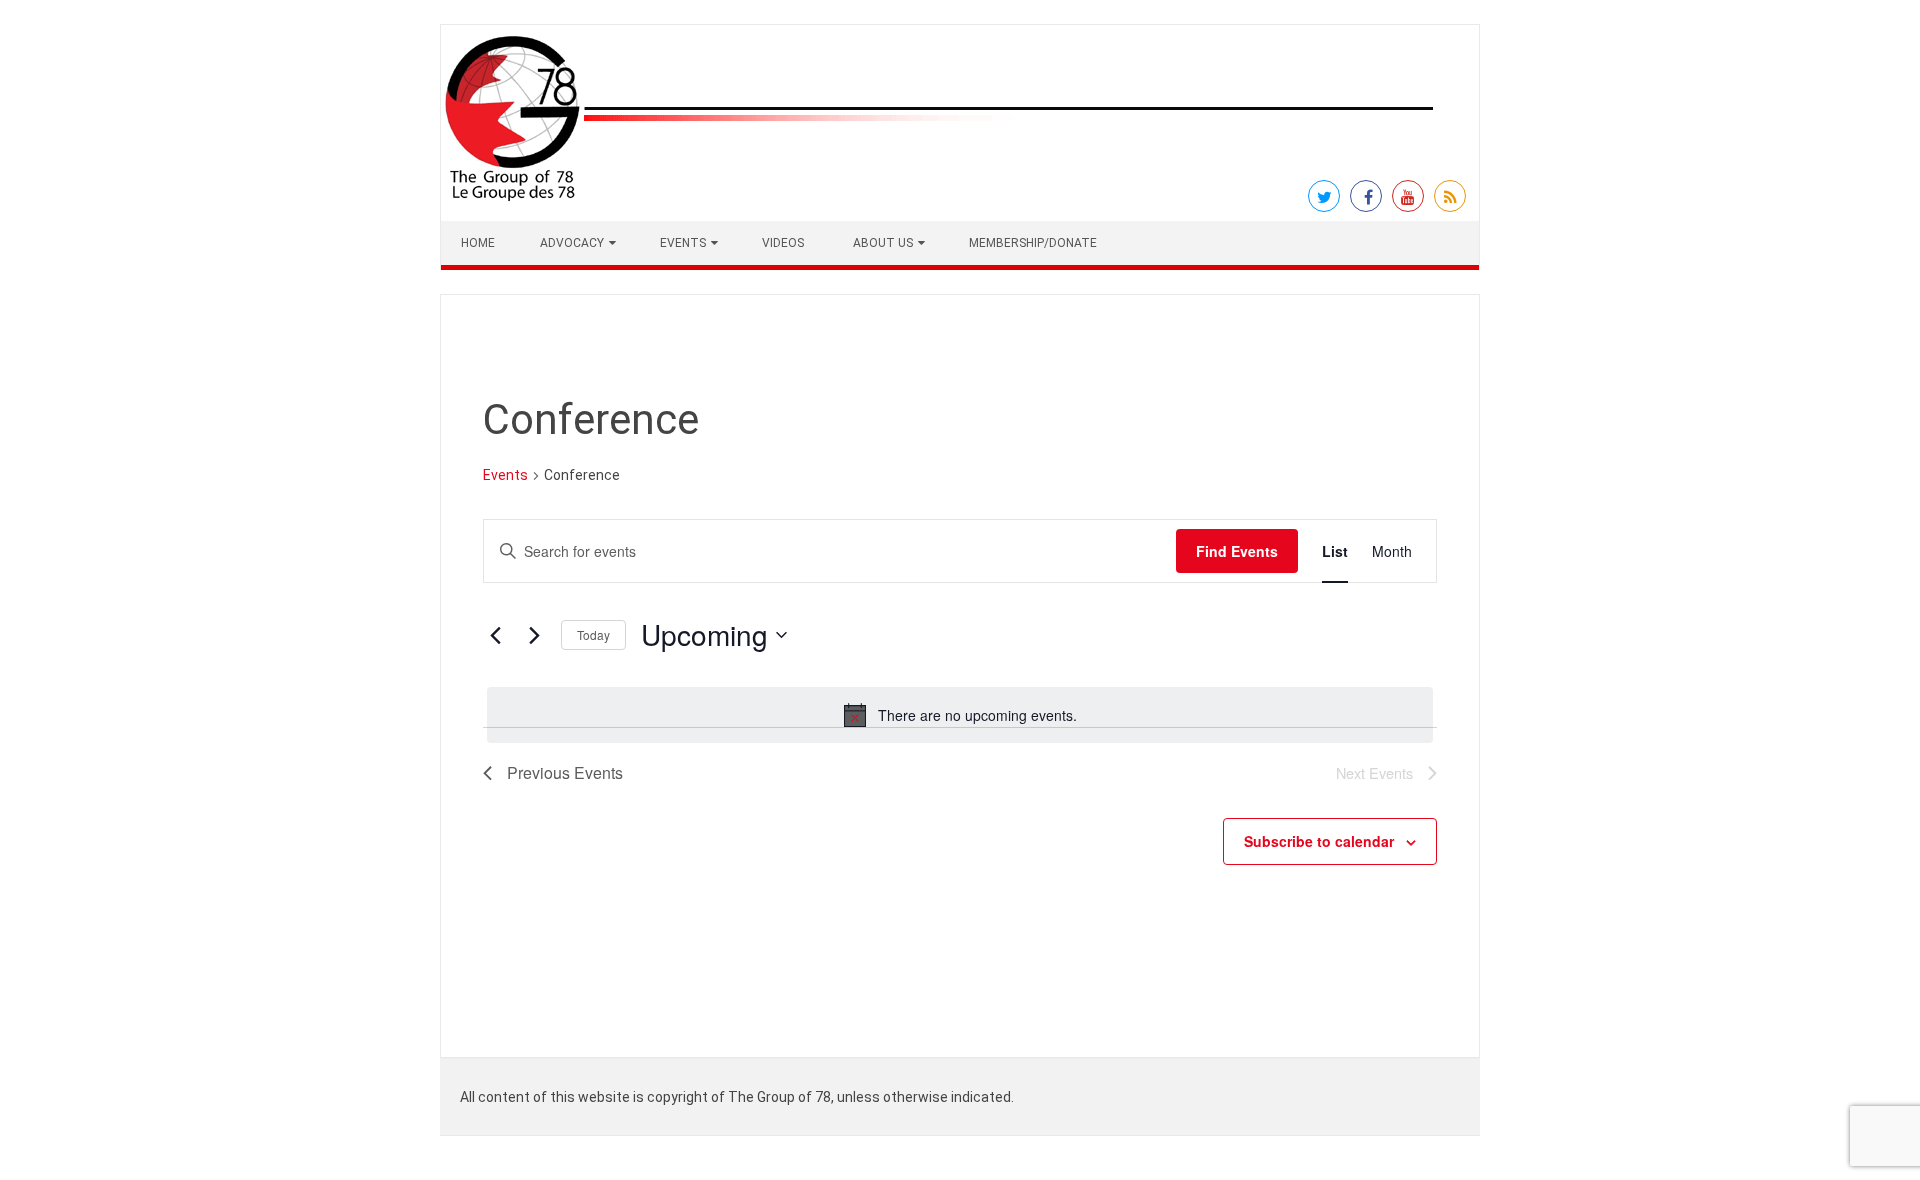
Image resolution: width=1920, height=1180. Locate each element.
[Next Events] (534, 635)
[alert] (960, 715)
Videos (783, 243)
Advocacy (572, 243)
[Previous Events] (495, 635)
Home (478, 243)
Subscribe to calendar (1319, 841)
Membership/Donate (1033, 243)
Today (593, 634)
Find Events (1237, 551)
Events (683, 243)
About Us (883, 243)
